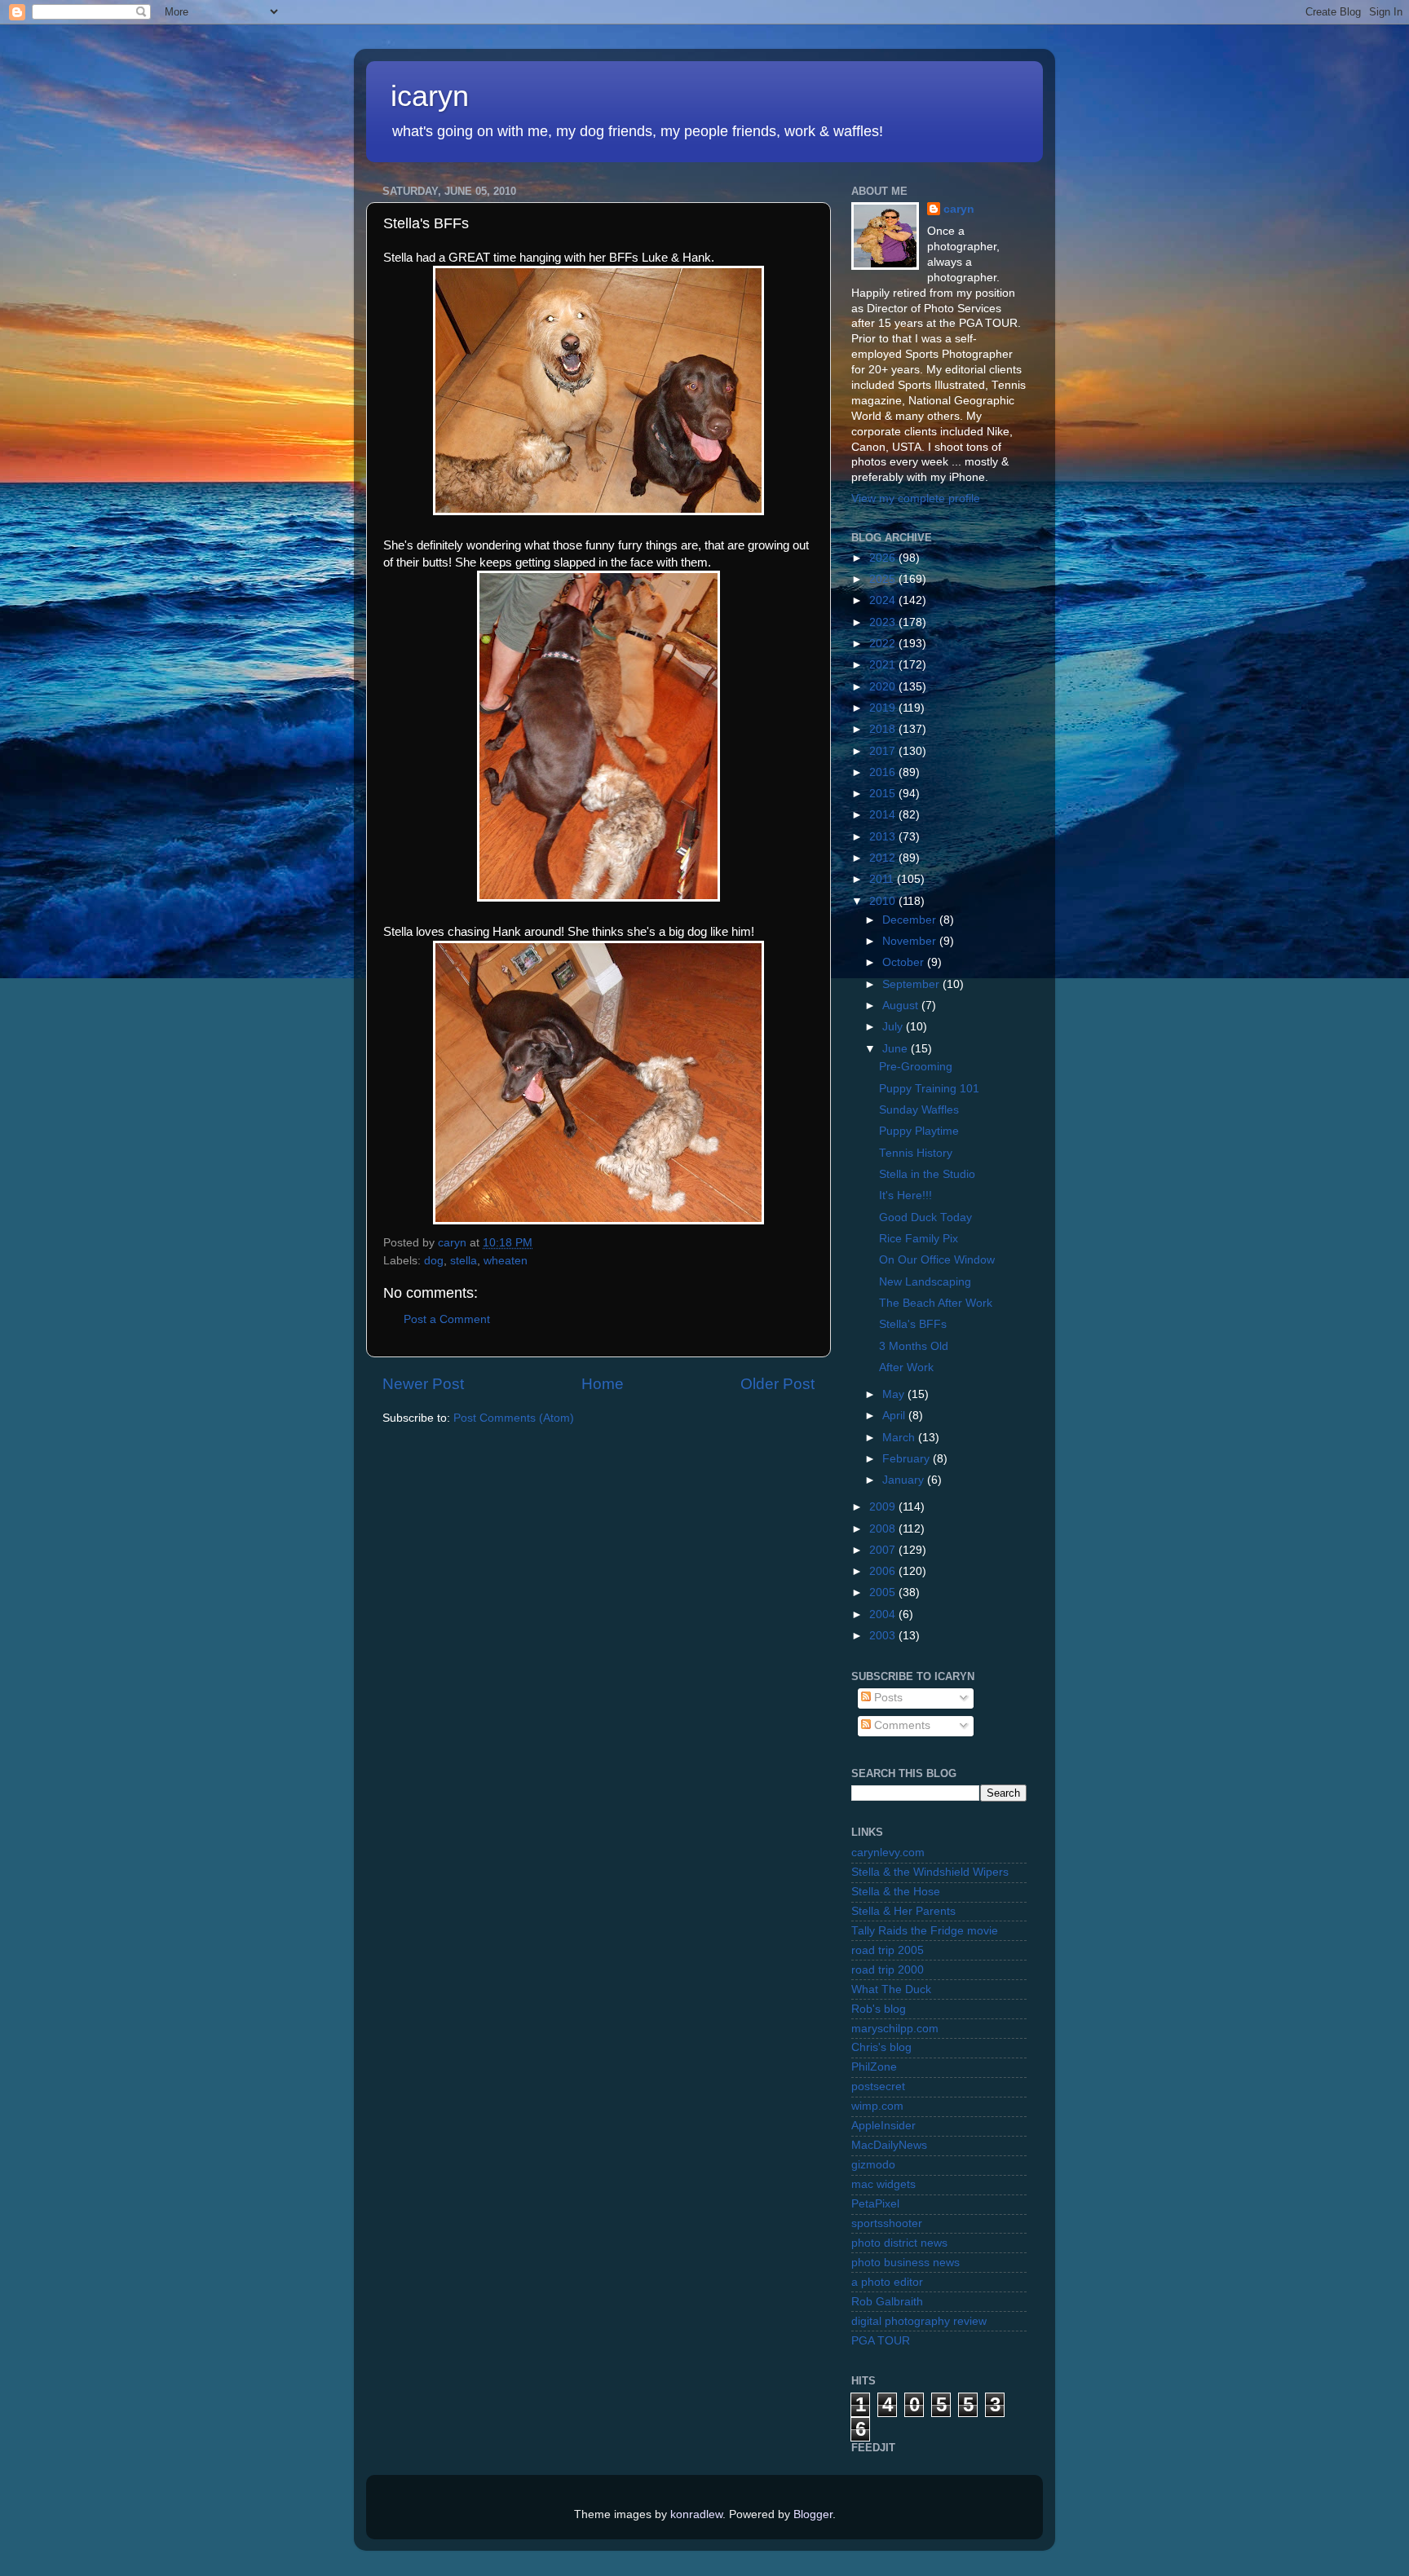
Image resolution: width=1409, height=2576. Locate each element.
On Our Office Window (937, 1260)
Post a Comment (447, 1319)
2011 (883, 879)
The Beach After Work (936, 1303)
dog (434, 1261)
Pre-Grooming (916, 1067)
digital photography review (919, 2321)
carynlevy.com (888, 1853)
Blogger (813, 2514)
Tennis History (916, 1153)
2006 (884, 1571)
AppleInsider (883, 2126)
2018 (884, 729)
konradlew (696, 2514)
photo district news (899, 2243)
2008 (884, 1529)
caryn (959, 209)
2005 (884, 1592)
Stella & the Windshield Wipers (930, 1872)
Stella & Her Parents (903, 1911)
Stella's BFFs (913, 1324)
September (912, 984)
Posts (887, 1698)
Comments (901, 1725)
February (908, 1459)
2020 (884, 687)
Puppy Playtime (919, 1131)
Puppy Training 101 (929, 1089)
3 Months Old (914, 1346)
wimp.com (877, 2106)
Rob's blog (879, 2009)
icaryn (430, 96)
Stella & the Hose (896, 1892)
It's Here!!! (905, 1195)
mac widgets (883, 2184)
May (895, 1394)
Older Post (777, 1384)
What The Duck (891, 1989)
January (905, 1480)
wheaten (506, 1261)
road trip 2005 (888, 1950)
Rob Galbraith (887, 2302)
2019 (884, 708)
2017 (884, 751)
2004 (884, 1614)
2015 (884, 794)
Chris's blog (881, 2047)
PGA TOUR (881, 2341)
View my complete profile (916, 498)
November (911, 941)
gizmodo (873, 2165)
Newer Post (423, 1384)
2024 (884, 600)
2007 (884, 1550)
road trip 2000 (888, 1970)
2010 (884, 901)
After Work (906, 1367)
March (900, 1438)
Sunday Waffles (919, 1110)
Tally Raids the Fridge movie (925, 1931)
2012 (884, 858)
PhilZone (874, 2067)
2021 (884, 665)
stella (464, 1261)
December (911, 920)
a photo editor (887, 2282)
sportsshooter (887, 2223)
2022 (884, 644)
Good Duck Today (925, 1217)
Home (603, 1384)
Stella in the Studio (927, 1174)
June (897, 1049)
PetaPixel (875, 2204)
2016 (884, 772)
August (902, 1006)
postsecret (878, 2086)
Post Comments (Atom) (514, 1418)
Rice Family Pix (919, 1239)
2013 (884, 837)
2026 (884, 558)
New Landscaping (925, 1282)
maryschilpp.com (895, 2029)
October (905, 962)
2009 (884, 1507)
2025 (884, 579)
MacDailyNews (889, 2145)
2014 (884, 815)
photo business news (905, 2263)
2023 (884, 622)
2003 (884, 1636)
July (894, 1027)
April (895, 1416)
